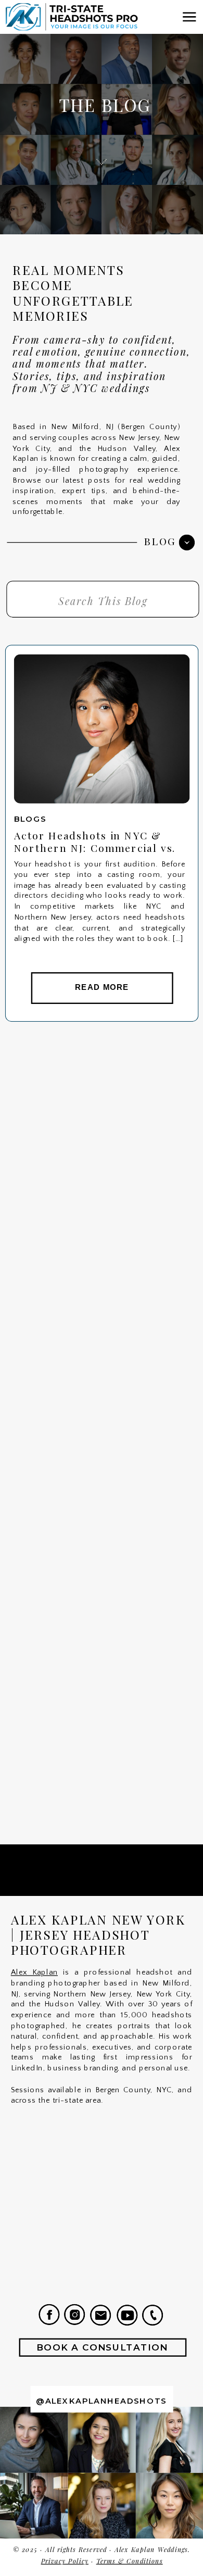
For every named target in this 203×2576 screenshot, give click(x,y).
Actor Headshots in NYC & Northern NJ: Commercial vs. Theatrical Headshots (95, 848)
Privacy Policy (65, 2561)
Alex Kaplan (34, 1972)
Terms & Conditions (130, 2561)
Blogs (30, 819)
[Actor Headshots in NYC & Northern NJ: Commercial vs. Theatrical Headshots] (102, 729)
